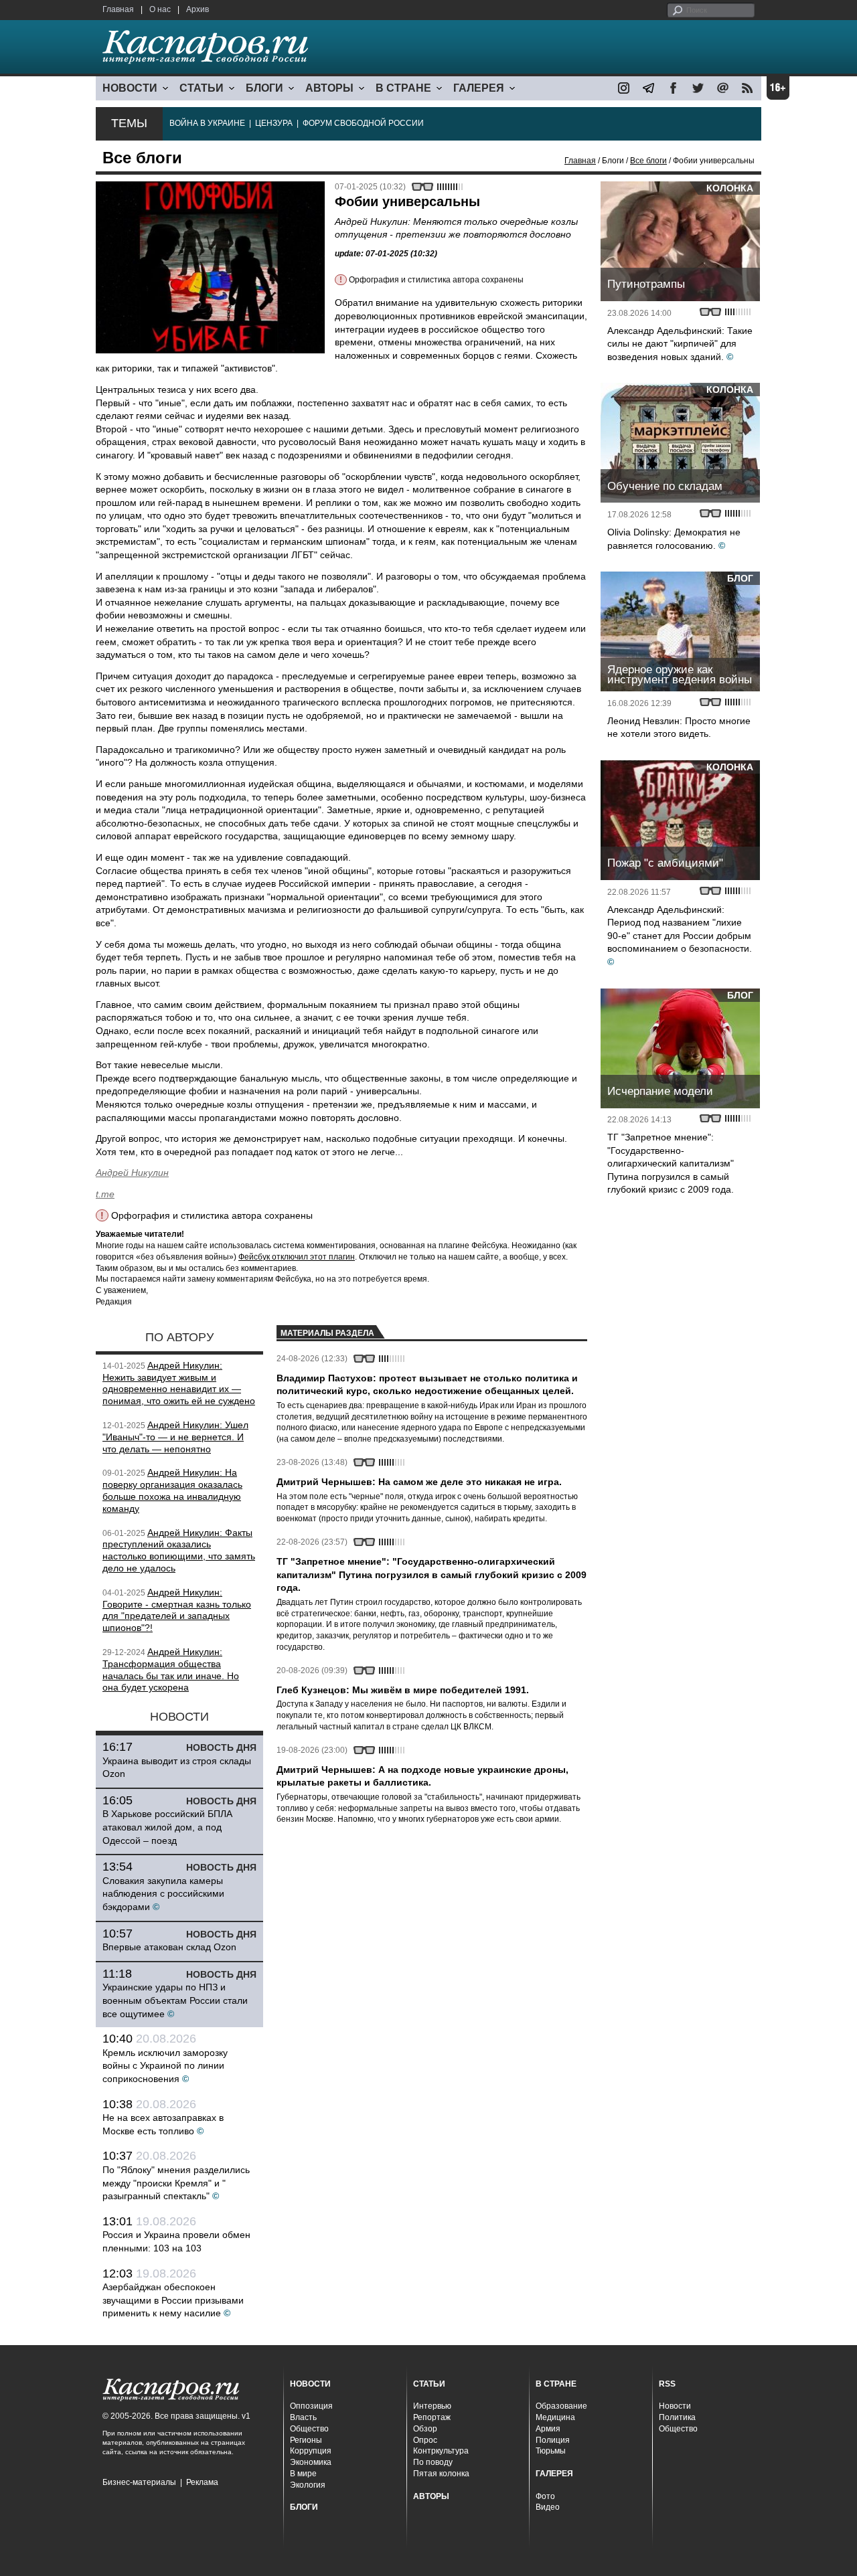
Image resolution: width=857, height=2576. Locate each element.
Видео (548, 2507)
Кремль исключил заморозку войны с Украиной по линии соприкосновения (165, 2066)
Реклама (202, 2482)
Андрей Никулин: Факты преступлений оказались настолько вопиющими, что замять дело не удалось (179, 1550)
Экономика (311, 2462)
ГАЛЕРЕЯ (479, 88)
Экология (308, 2485)
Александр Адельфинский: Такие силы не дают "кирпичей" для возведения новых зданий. (680, 344)
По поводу (433, 2462)
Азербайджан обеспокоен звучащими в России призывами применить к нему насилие (173, 2300)
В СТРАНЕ (403, 88)
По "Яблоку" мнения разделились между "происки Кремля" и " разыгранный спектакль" (176, 2183)
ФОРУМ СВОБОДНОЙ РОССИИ (363, 123)
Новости (675, 2406)
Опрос (425, 2440)
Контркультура (441, 2451)
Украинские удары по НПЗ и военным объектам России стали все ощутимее (175, 2000)
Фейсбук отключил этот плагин (297, 1257)
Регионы (306, 2440)
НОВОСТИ (130, 88)
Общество (309, 2429)
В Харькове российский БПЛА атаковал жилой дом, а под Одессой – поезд (167, 1827)
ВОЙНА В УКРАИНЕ (207, 123)
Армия (548, 2429)
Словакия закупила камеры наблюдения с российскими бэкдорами (163, 1894)
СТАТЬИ (202, 88)
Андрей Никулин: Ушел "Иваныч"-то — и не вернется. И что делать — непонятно (175, 1437)
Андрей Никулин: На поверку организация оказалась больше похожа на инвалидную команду (172, 1490)
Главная (118, 9)
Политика (677, 2417)
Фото (545, 2496)
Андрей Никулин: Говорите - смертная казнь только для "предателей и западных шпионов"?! (177, 1610)
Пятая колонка (441, 2474)
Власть (303, 2417)
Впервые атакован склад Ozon (169, 1947)
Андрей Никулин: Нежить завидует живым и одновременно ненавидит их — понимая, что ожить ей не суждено (179, 1383)
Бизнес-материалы (139, 2482)
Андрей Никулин (132, 1173)
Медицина (555, 2417)
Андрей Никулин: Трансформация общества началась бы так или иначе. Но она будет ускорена (171, 1669)
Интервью (432, 2406)
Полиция (553, 2440)
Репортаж (432, 2417)
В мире (303, 2474)
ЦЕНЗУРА (274, 123)
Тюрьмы (551, 2451)
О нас (160, 9)
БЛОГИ (264, 88)
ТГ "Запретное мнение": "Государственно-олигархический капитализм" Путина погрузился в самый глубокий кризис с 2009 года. (671, 1163)
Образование (561, 2406)
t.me (105, 1194)
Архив (198, 9)
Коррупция (311, 2451)
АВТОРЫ (329, 88)
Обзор (425, 2429)
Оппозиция (311, 2406)
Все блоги (648, 161)
